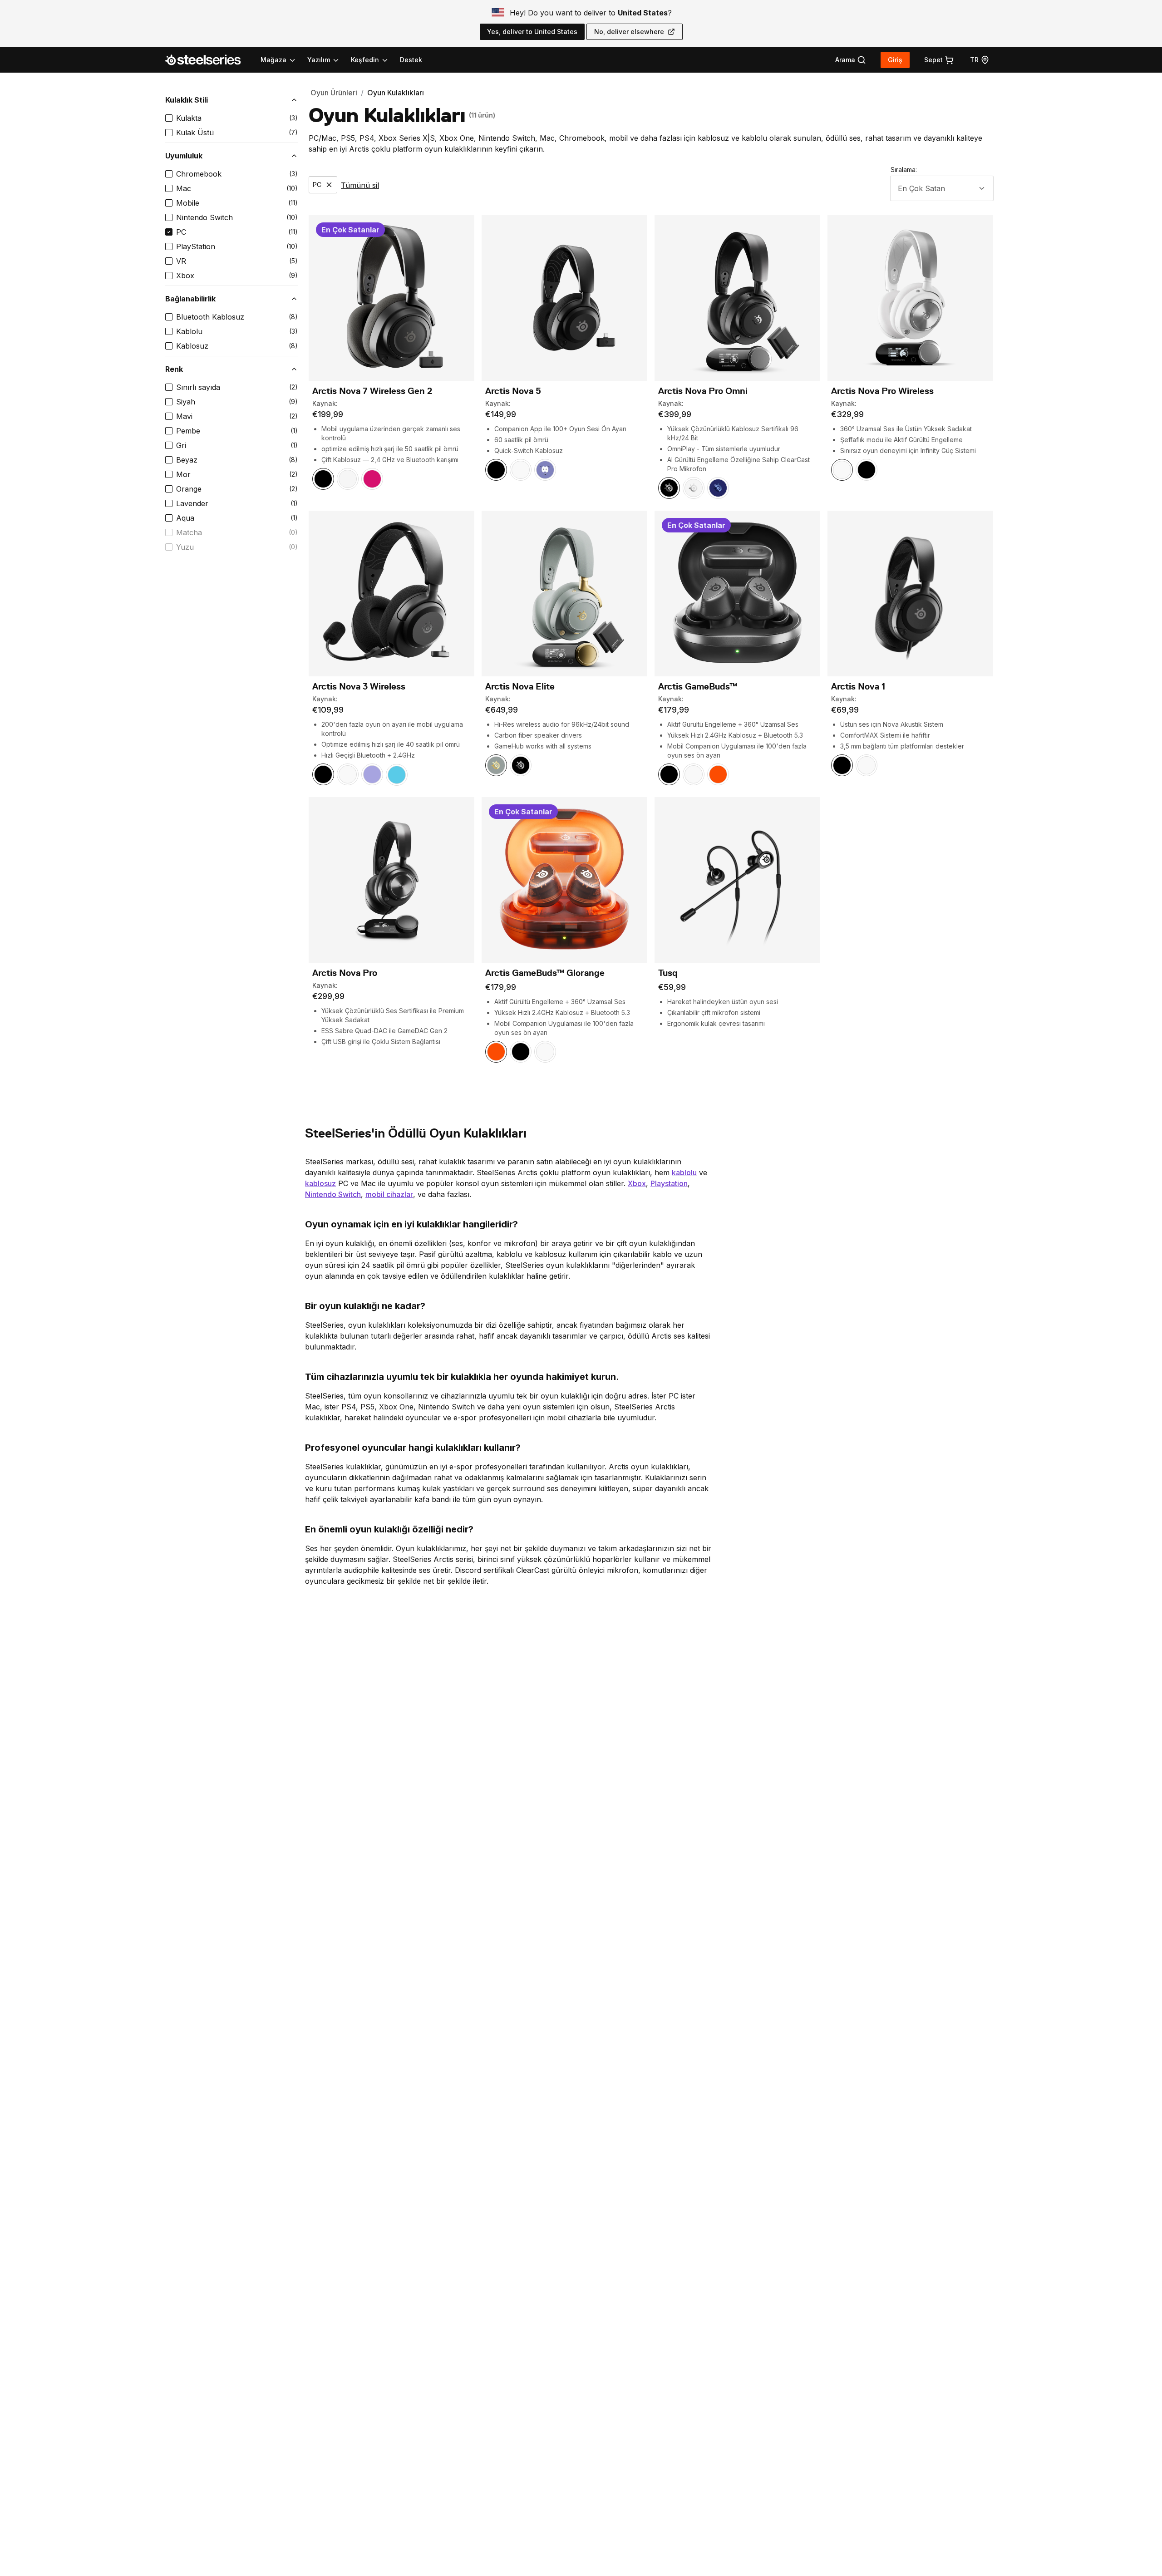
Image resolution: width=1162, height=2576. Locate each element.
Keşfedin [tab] (365, 60)
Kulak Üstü (195, 133)
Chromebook (199, 174)
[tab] (851, 60)
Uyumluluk (184, 156)
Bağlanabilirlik (190, 299)
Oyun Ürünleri (334, 93)
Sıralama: (904, 170)
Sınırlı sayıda (198, 387)
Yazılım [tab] (319, 60)
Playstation (669, 1183)
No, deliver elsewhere (629, 32)
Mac (184, 188)
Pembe (188, 431)
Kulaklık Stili (187, 100)
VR (181, 261)
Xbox (185, 276)
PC (181, 232)
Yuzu (185, 547)
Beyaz (187, 460)
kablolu (684, 1172)
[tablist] (325, 60)
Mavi (184, 416)
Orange (189, 489)
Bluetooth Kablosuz (210, 317)
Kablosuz (192, 346)
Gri (181, 445)
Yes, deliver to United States (532, 32)
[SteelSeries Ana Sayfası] (208, 60)
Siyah (186, 402)
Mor (183, 474)
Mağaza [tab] (273, 60)
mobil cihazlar (389, 1194)
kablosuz (320, 1183)
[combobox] (942, 188)
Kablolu (189, 331)
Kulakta (189, 118)
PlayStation (196, 246)
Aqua (185, 518)
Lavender (192, 503)
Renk (174, 369)
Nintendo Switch (204, 217)
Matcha (189, 532)
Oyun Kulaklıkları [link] (396, 93)
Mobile (188, 203)
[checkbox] (169, 118)
